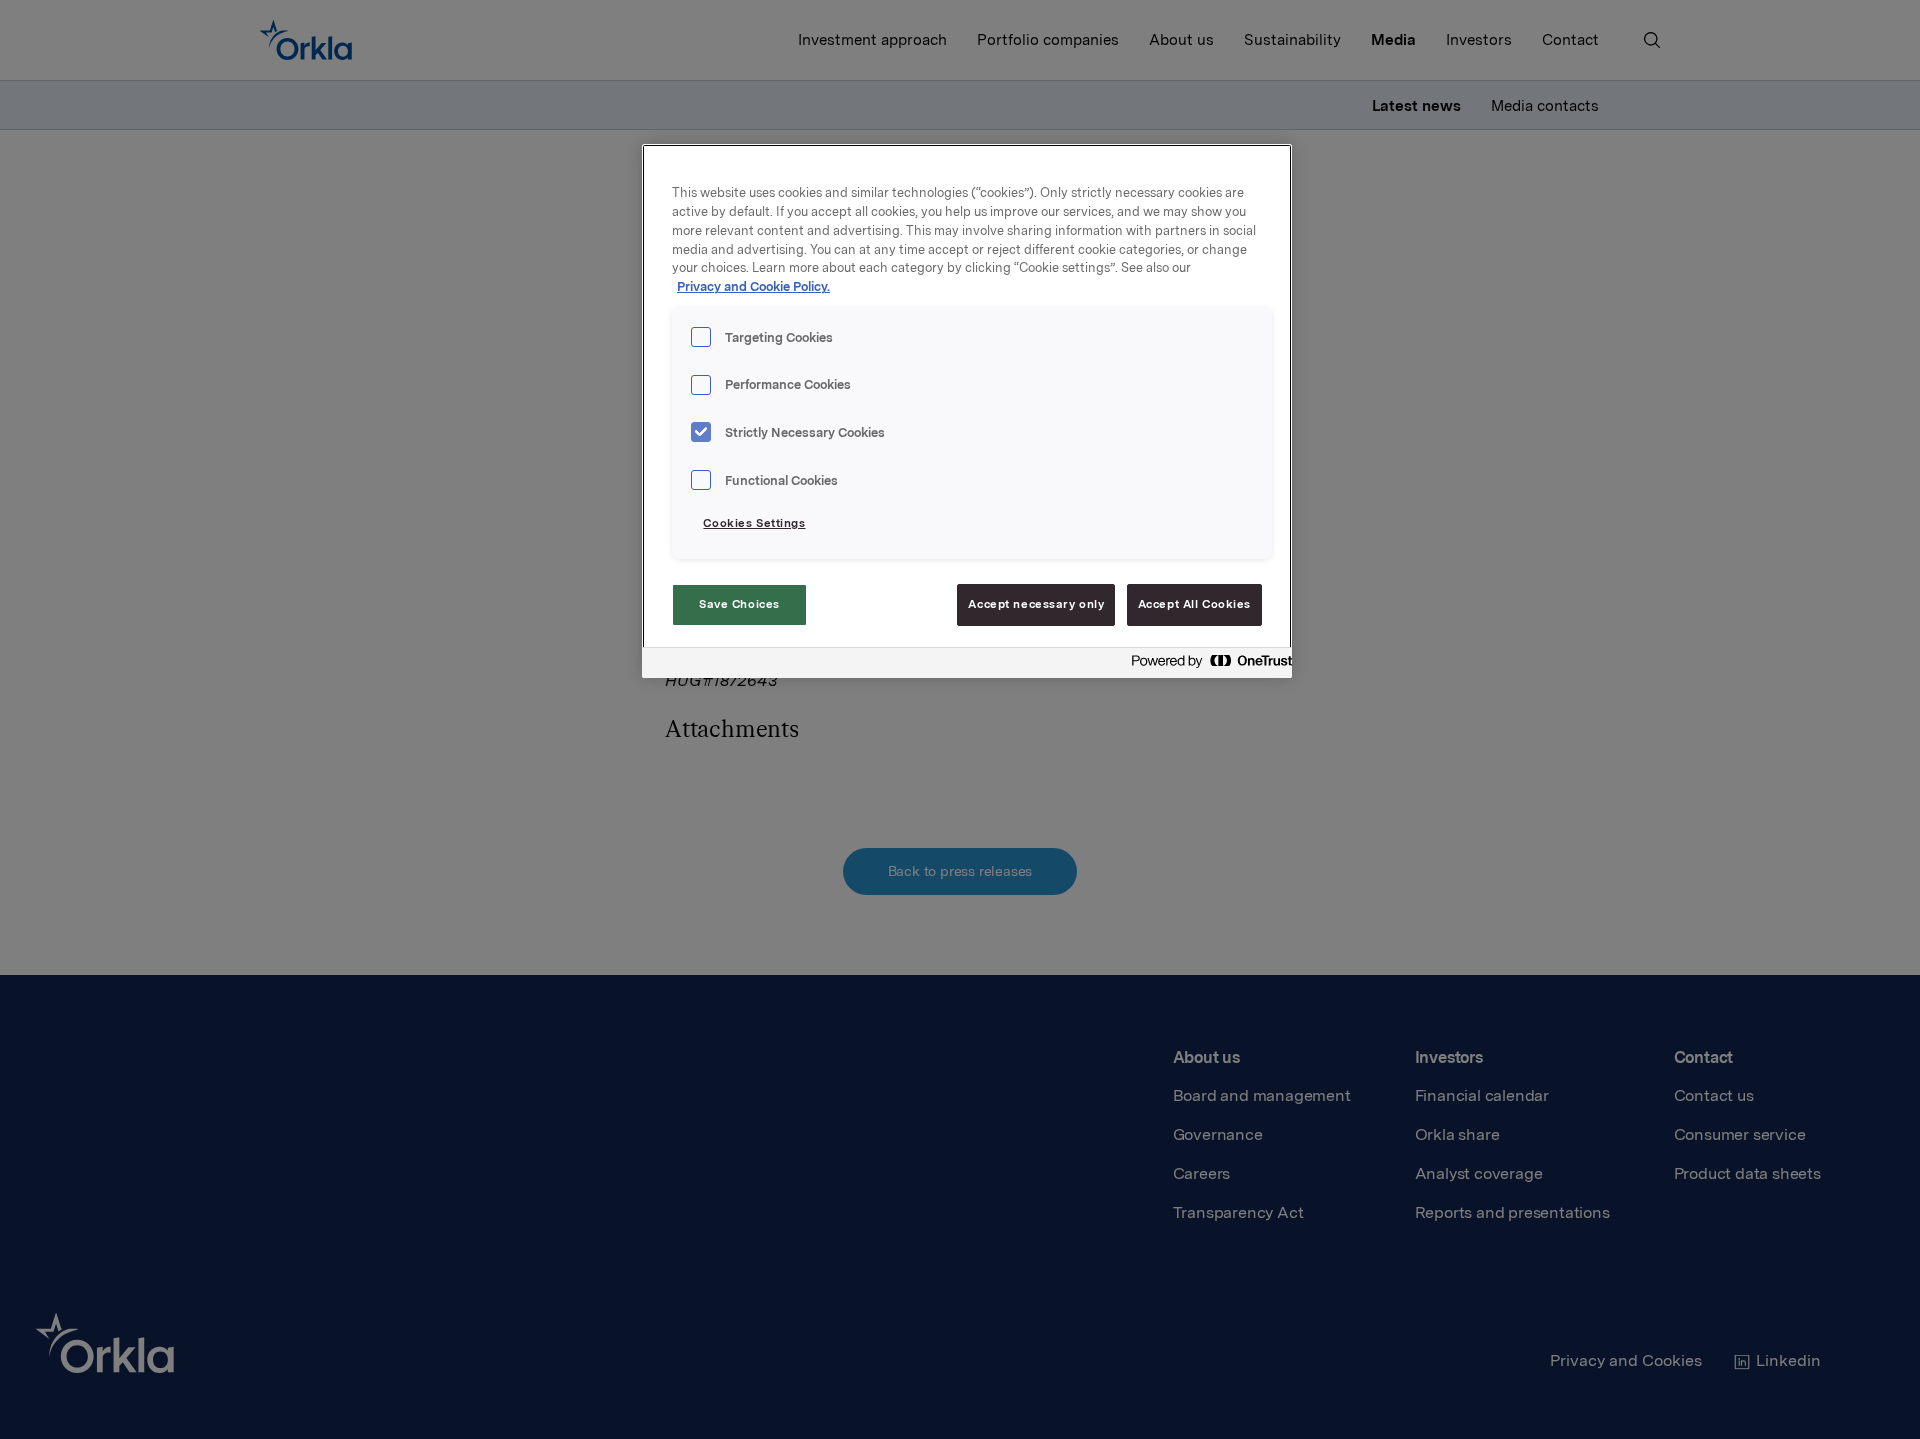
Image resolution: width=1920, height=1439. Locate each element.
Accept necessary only (1036, 604)
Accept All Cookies (1194, 604)
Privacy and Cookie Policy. (753, 286)
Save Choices (739, 604)
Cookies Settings (754, 523)
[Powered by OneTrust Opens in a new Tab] (1206, 665)
